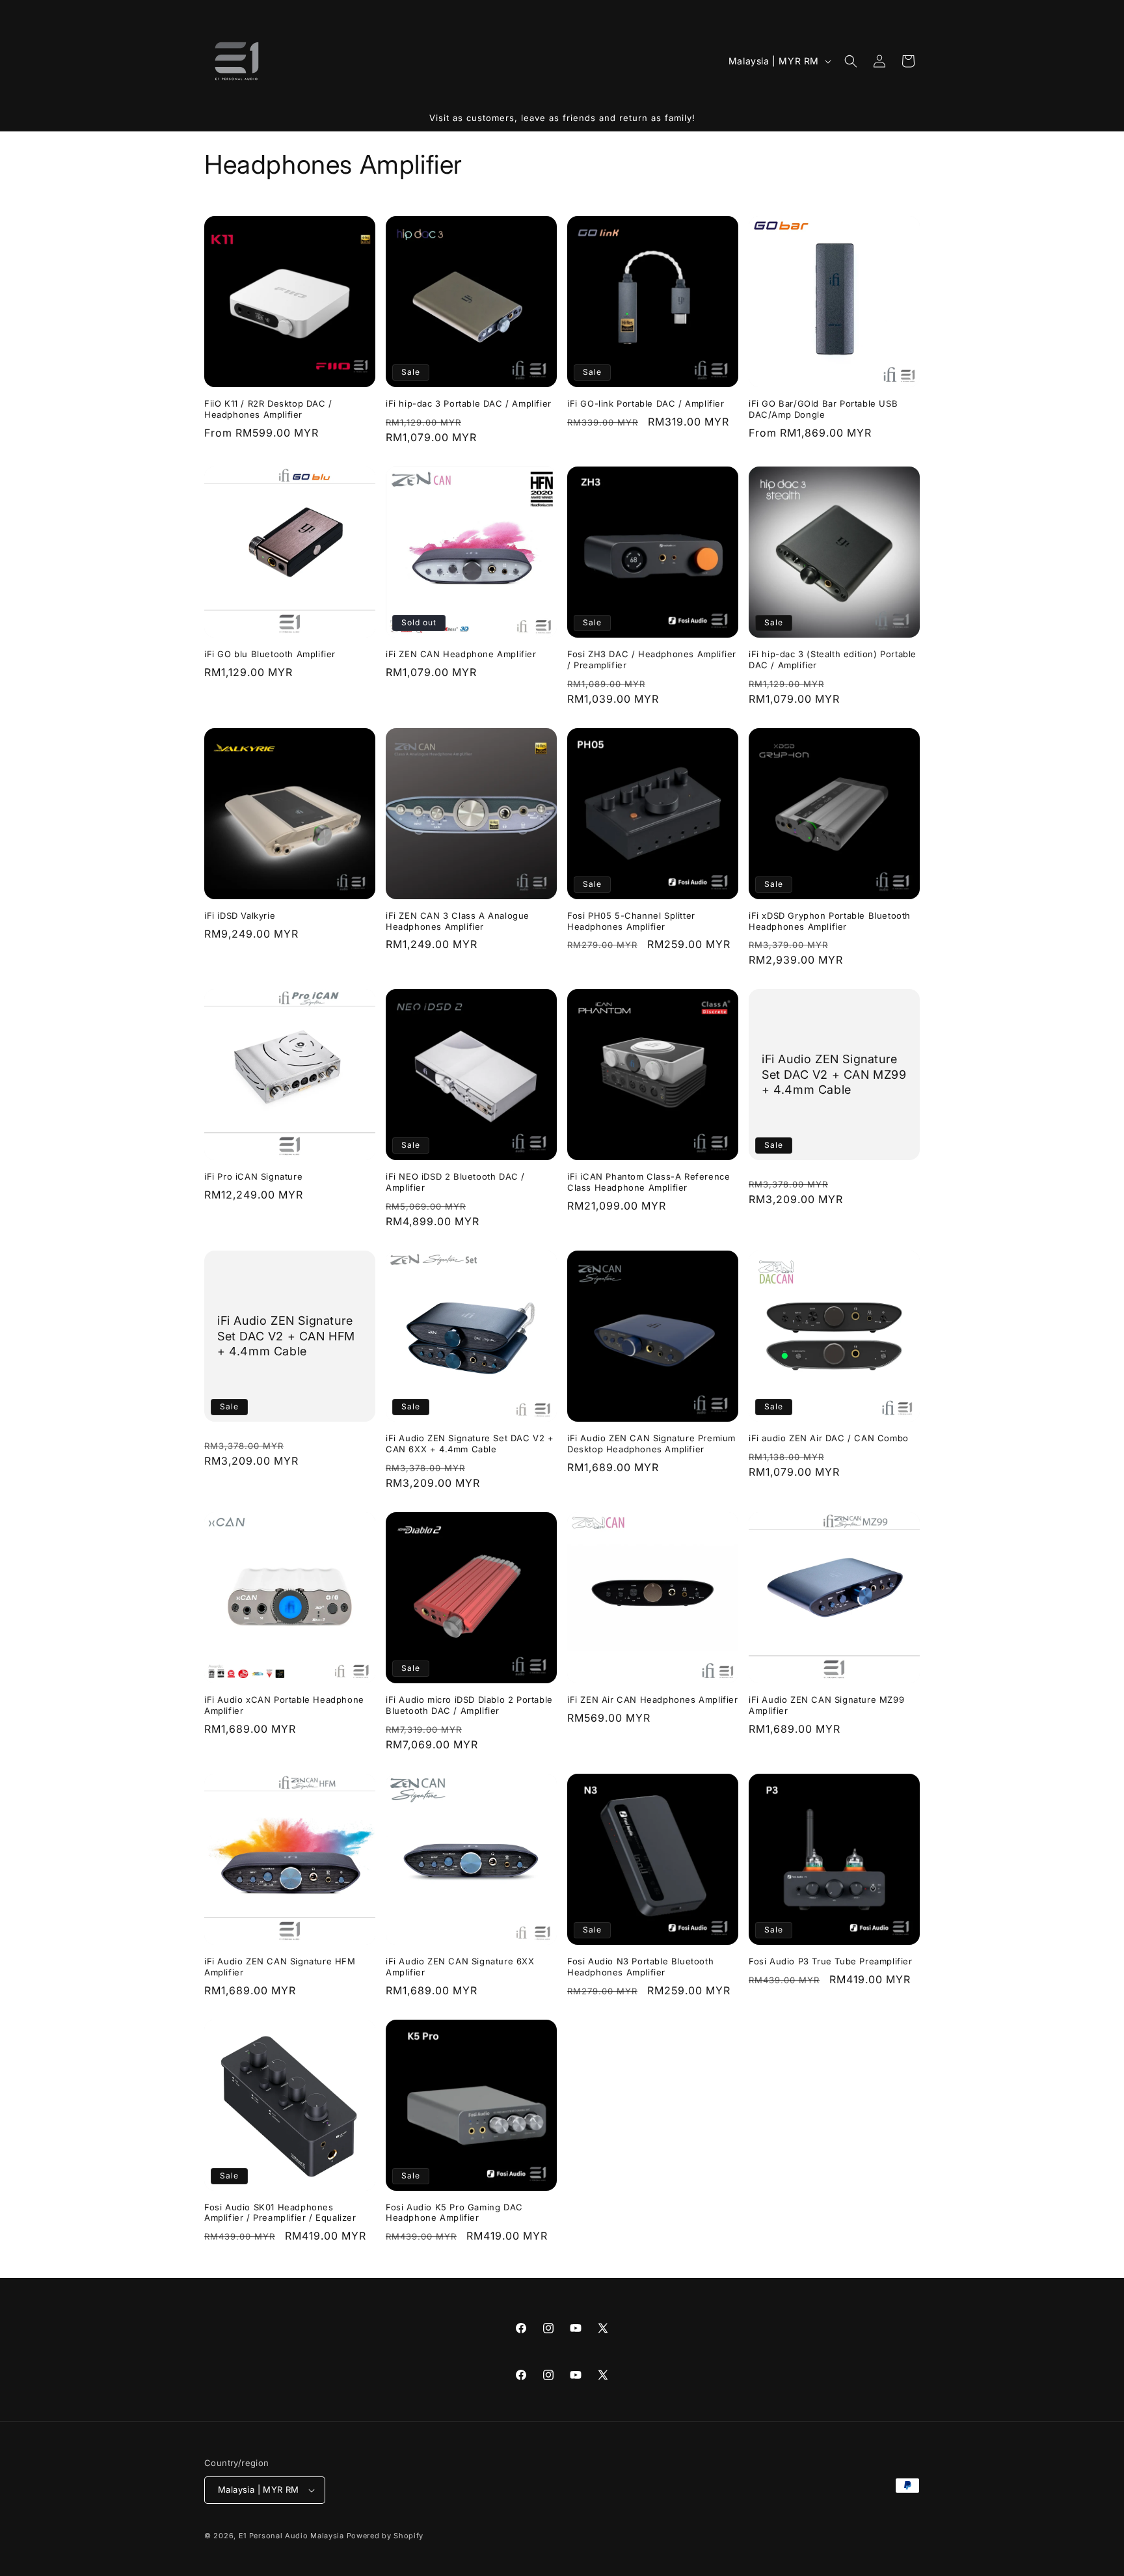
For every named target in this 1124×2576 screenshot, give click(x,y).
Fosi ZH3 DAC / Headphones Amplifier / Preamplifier (652, 659)
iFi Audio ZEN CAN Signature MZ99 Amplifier (826, 1705)
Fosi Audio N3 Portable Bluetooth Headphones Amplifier (640, 1967)
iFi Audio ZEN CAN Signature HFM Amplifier (280, 1967)
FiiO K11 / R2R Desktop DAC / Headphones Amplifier (268, 409)
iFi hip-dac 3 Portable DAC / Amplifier (469, 403)
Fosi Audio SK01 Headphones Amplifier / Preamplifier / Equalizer (280, 2213)
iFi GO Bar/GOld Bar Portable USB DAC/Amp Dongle (823, 409)
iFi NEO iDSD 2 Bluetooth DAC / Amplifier (455, 1182)
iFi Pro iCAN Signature (253, 1176)
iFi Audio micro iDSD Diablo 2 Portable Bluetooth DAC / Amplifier (469, 1705)
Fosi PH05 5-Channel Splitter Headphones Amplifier (631, 921)
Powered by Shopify (385, 2536)
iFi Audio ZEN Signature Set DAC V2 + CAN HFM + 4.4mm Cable (286, 1336)
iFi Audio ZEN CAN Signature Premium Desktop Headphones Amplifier (651, 1444)
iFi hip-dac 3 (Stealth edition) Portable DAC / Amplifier (833, 659)
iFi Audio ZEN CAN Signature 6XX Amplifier (460, 1967)
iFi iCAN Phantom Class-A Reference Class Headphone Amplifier (649, 1182)
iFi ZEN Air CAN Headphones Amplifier (653, 1700)
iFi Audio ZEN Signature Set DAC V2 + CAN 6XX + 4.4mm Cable (470, 1444)
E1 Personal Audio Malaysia (291, 2536)
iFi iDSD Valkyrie (240, 915)
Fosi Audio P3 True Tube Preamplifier (831, 1961)
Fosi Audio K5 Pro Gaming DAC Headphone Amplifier (454, 2213)
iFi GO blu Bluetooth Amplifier (270, 654)
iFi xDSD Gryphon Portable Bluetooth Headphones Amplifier (830, 921)
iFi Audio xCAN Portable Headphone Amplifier (284, 1705)
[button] (851, 61)
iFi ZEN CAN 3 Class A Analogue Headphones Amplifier (458, 921)
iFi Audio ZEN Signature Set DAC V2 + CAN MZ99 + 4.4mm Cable (834, 1075)
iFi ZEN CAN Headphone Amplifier (461, 654)
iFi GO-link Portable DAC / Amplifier (646, 403)
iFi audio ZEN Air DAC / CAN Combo (829, 1438)
